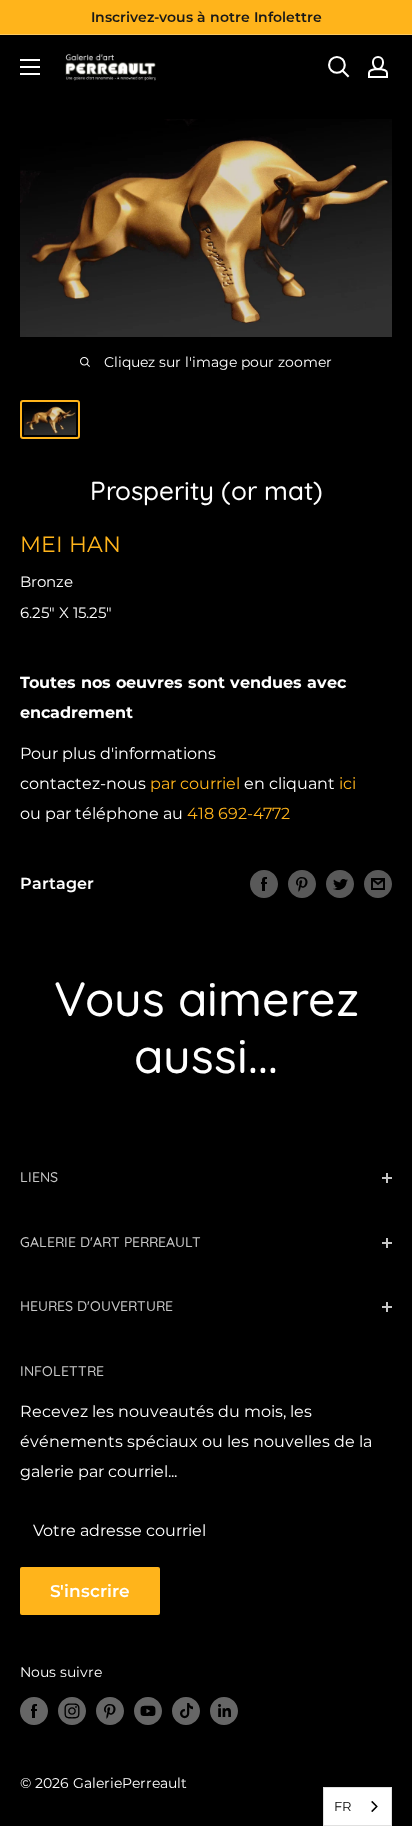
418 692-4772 (238, 813)
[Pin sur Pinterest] (302, 884)
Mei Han (70, 544)
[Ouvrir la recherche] (339, 67)
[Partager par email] (378, 884)
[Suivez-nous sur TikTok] (186, 1711)
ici (347, 783)
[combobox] (357, 1806)
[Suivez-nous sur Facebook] (34, 1711)
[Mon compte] (378, 67)
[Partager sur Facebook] (264, 884)
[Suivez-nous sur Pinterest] (110, 1711)
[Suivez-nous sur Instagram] (72, 1711)
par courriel (195, 783)
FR (342, 1806)
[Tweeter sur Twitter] (340, 884)
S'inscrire (90, 1591)
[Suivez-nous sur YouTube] (148, 1711)
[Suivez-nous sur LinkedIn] (224, 1711)
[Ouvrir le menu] (30, 67)
